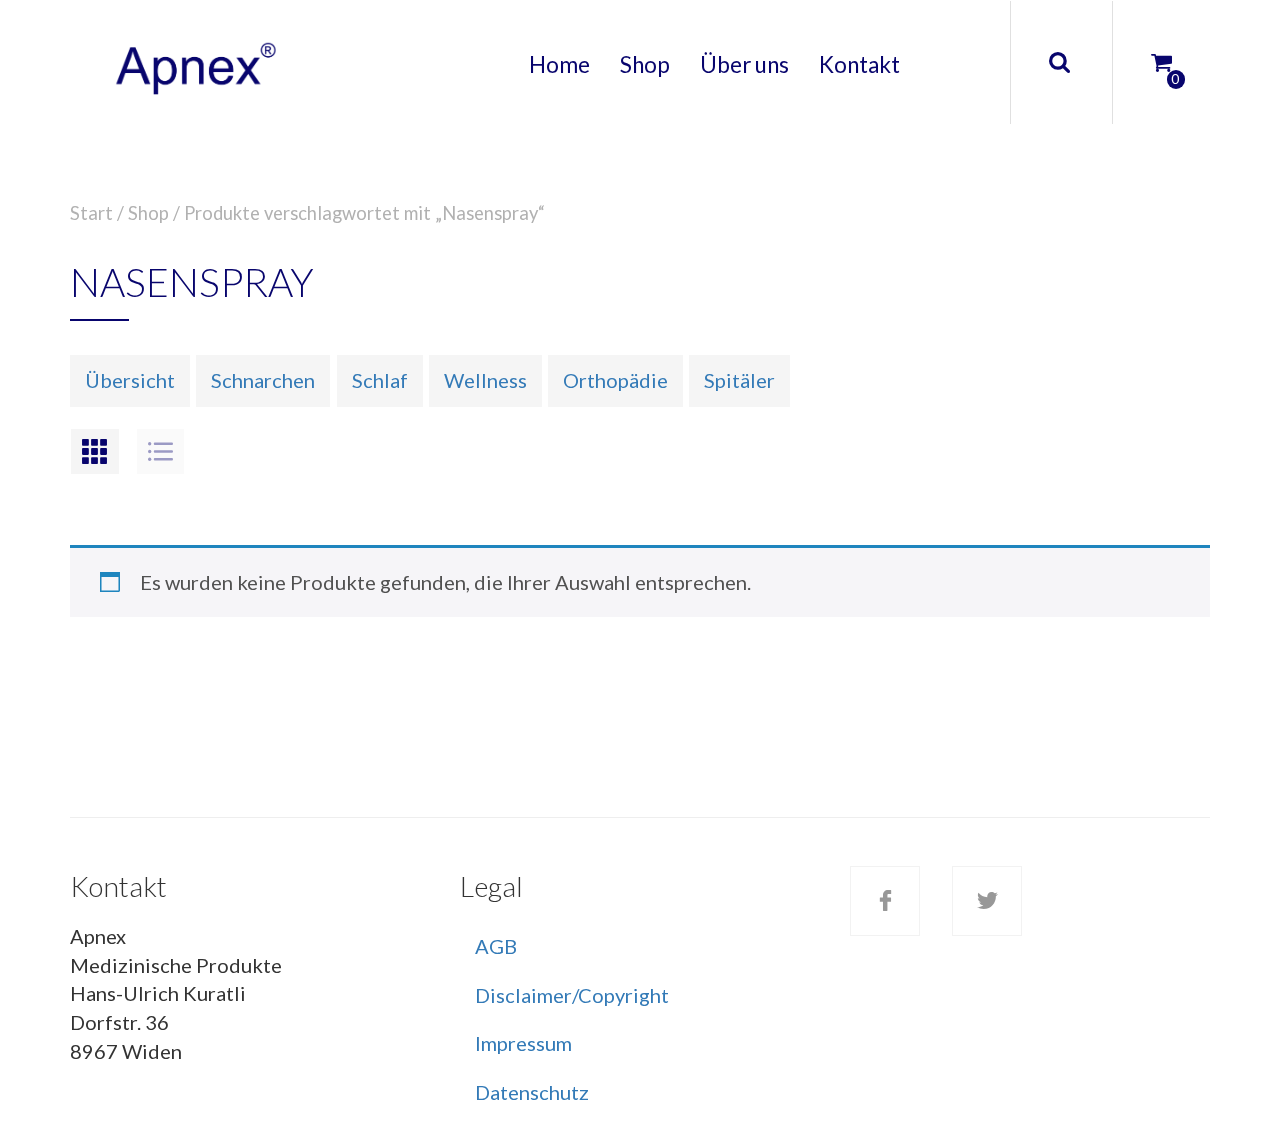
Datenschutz (532, 1092)
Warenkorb (1145, 45)
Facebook (885, 901)
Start (91, 213)
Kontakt (859, 64)
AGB (496, 946)
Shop (645, 64)
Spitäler (739, 380)
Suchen (1059, 62)
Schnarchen (263, 380)
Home (559, 64)
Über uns (744, 64)
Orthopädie (615, 380)
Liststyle (161, 451)
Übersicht (130, 380)
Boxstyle (95, 451)
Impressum (523, 1043)
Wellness (485, 380)
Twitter (987, 901)
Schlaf (380, 380)
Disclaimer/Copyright (572, 995)
